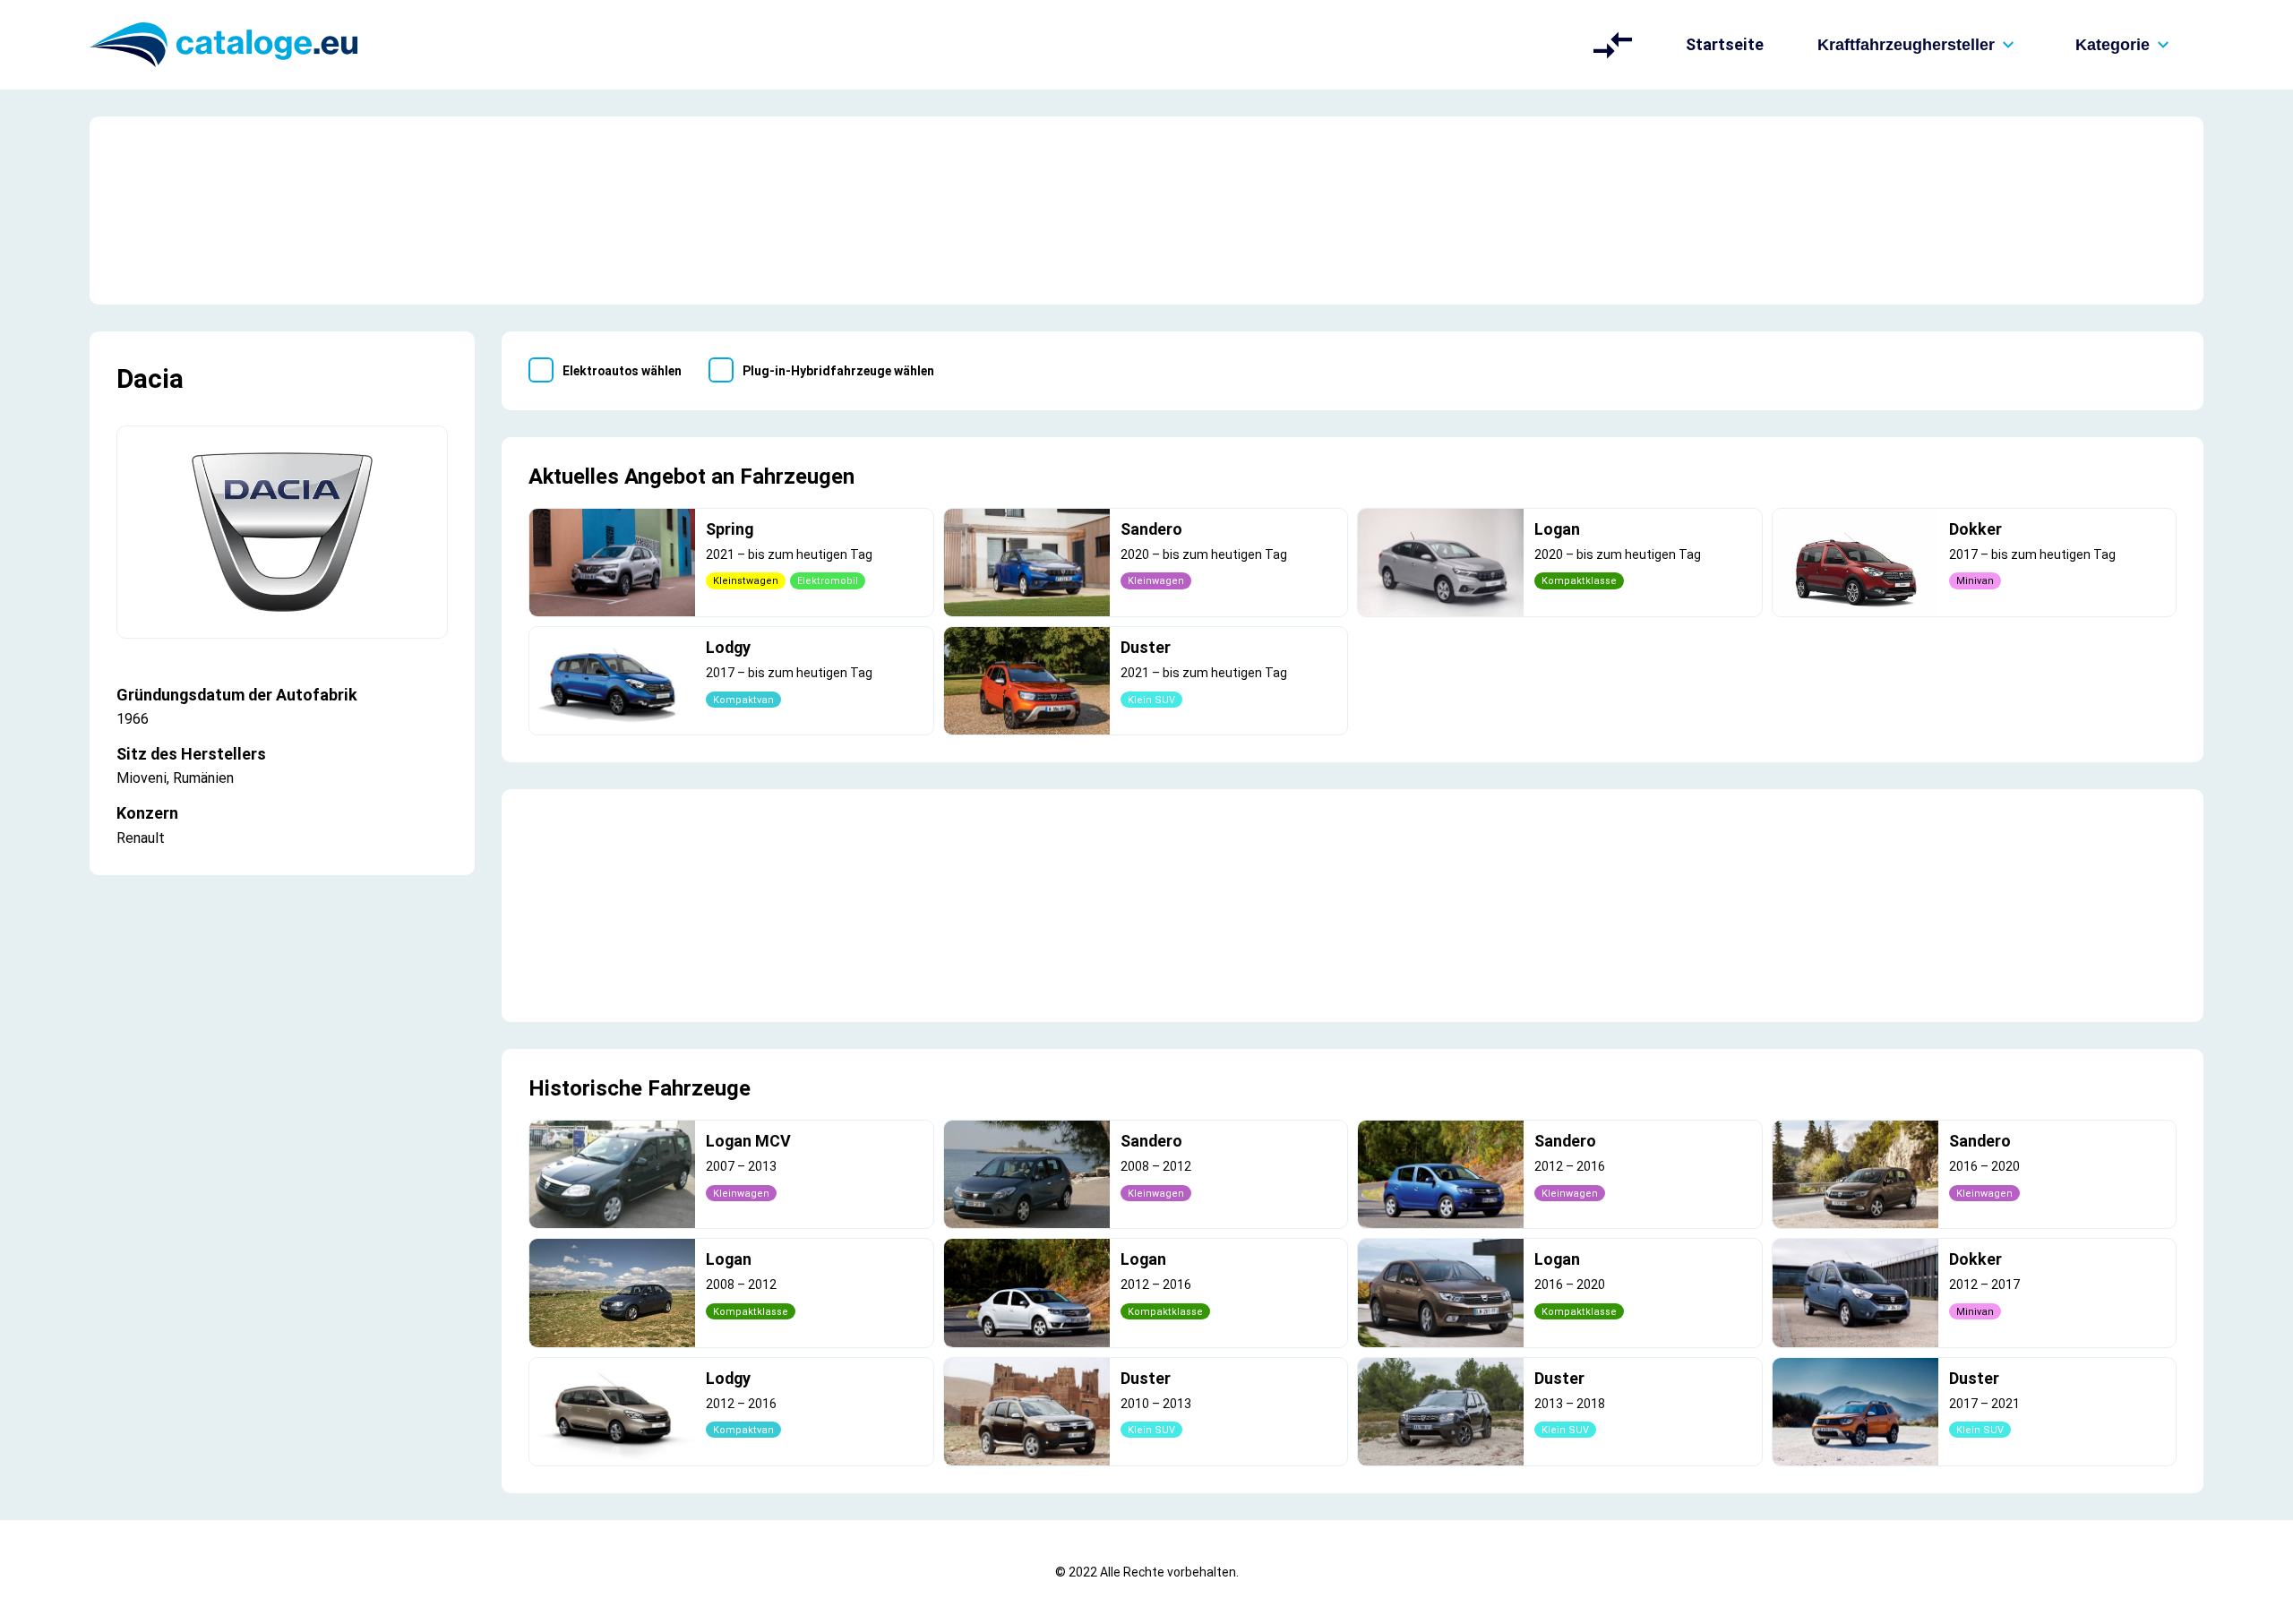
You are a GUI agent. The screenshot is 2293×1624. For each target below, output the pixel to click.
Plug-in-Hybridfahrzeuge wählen (838, 371)
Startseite (1725, 44)
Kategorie (2113, 45)
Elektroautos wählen (622, 371)
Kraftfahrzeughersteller (1906, 45)
